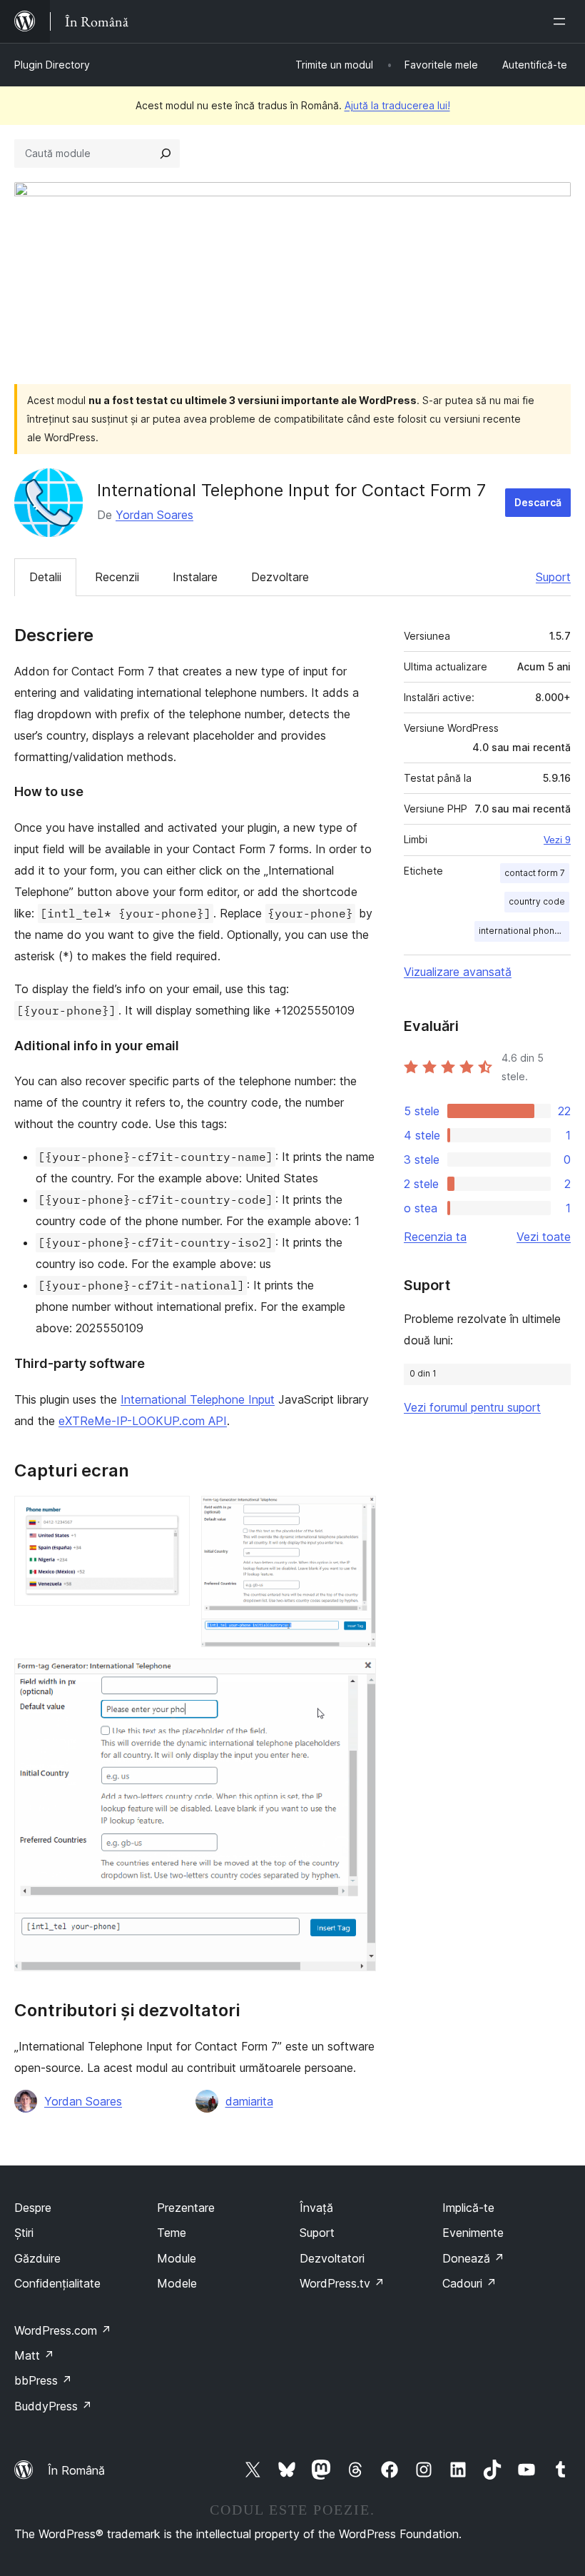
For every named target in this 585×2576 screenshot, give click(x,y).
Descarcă (538, 502)
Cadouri (469, 2283)
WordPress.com (63, 2330)
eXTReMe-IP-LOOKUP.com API (143, 1421)
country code (537, 901)
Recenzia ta (435, 1237)
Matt (34, 2355)
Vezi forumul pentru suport (472, 1407)
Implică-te (468, 2208)
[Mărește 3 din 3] (357, 1678)
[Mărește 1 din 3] (171, 1515)
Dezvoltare (280, 577)
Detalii (45, 577)
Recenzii (117, 577)
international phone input (524, 931)
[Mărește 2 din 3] (357, 1515)
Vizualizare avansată (458, 972)
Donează (473, 2258)
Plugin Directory (52, 65)
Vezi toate (544, 1237)
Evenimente (473, 2233)
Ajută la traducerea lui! (397, 105)
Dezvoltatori (332, 2258)
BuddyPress (53, 2406)
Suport (553, 577)
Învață (316, 2208)
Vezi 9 (557, 840)
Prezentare (186, 2208)
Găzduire (37, 2258)
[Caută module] (166, 154)
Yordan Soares (154, 515)
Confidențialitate (57, 2283)
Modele (177, 2283)
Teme (172, 2233)
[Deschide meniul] (562, 21)
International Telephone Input (198, 1399)
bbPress (43, 2380)
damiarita (249, 2101)
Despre (33, 2208)
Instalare (195, 577)
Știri (24, 2233)
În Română (76, 2470)
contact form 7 (535, 873)
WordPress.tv (342, 2283)
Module (177, 2258)
